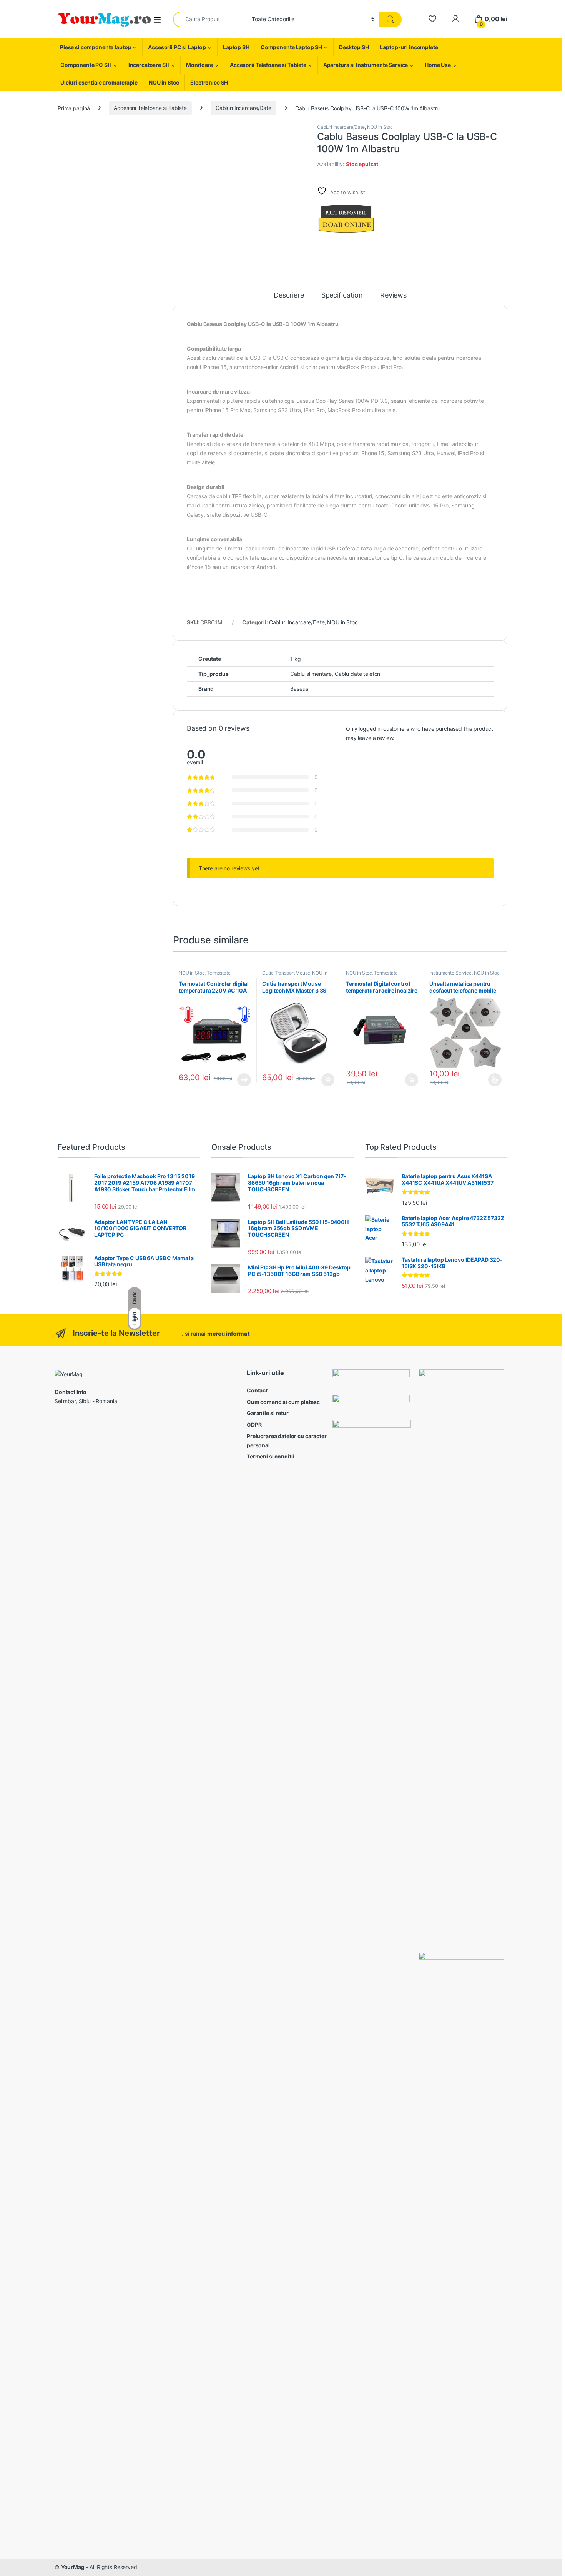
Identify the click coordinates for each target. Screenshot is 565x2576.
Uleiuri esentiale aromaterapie (99, 82)
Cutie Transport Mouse (286, 973)
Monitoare (199, 65)
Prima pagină (74, 108)
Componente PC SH (86, 65)
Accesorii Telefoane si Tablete (268, 65)
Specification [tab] (342, 295)
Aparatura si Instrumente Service (366, 65)
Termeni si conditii (270, 1456)
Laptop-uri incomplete (409, 47)
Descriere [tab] (289, 295)
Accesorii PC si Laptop (177, 47)
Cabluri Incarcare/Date (243, 108)
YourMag (73, 2567)
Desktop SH (354, 47)
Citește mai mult (242, 1080)
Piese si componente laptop (96, 47)
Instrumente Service (450, 973)
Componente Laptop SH (291, 47)
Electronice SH (209, 82)
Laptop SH (236, 47)
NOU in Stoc (164, 82)
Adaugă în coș (325, 1080)
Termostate (219, 973)
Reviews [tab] (393, 295)
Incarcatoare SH (149, 65)
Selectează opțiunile (488, 1080)
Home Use (438, 65)
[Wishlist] (432, 19)
